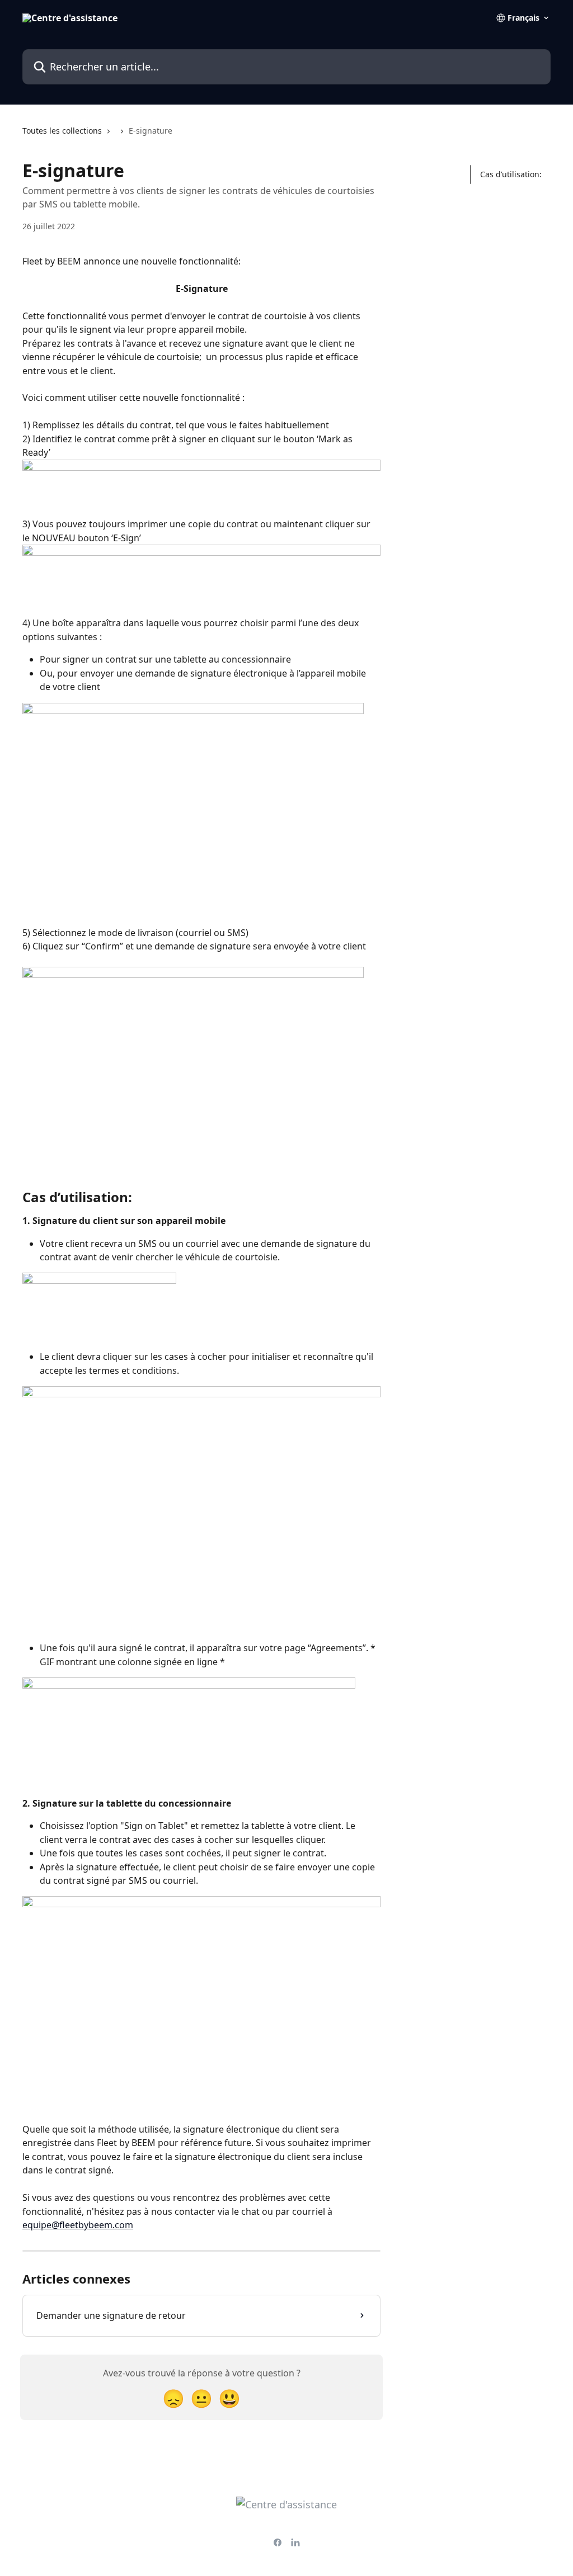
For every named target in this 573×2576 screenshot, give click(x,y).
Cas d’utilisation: (511, 174)
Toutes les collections (62, 131)
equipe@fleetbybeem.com (78, 2225)
